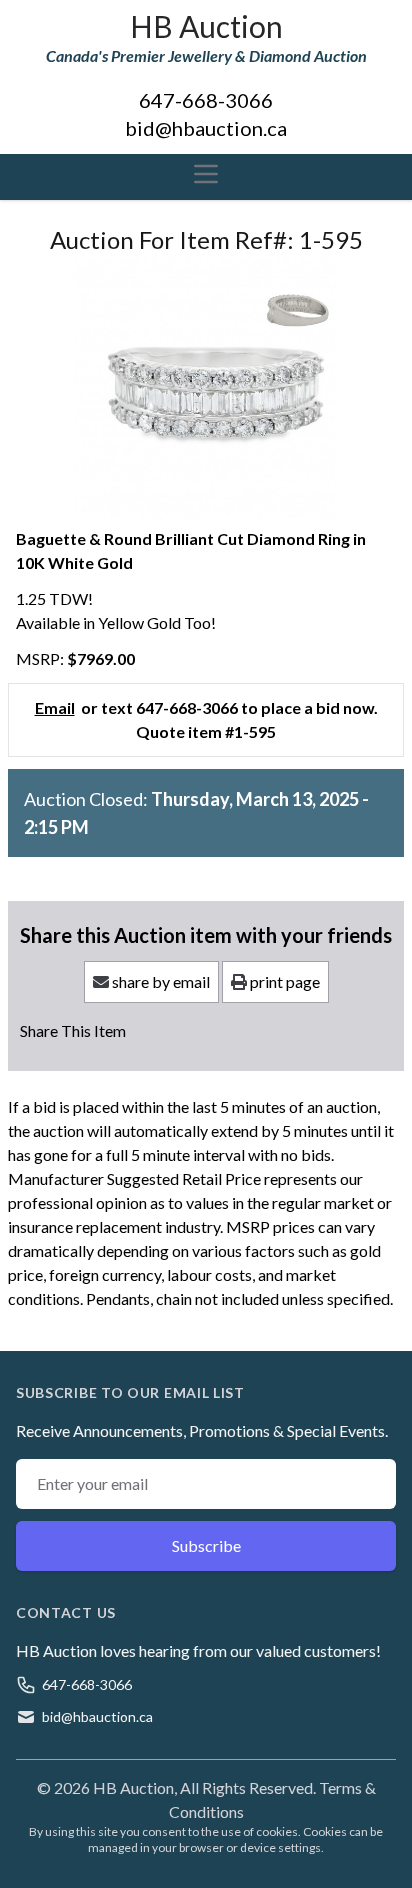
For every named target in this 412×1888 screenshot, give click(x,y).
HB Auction (206, 26)
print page (283, 981)
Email (55, 707)
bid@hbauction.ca (206, 128)
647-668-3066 (206, 100)
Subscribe (206, 1545)
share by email (159, 981)
